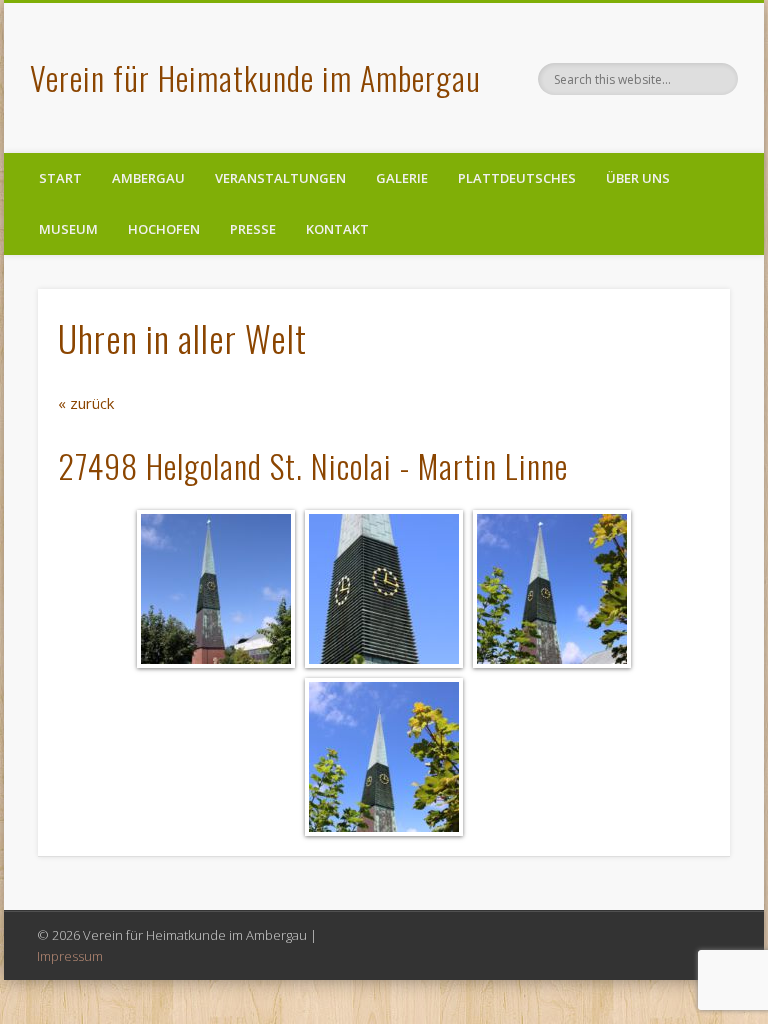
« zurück (86, 403)
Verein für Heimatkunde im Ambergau (255, 77)
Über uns (638, 178)
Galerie (402, 178)
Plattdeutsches (517, 178)
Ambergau (148, 178)
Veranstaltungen (280, 178)
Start (60, 178)
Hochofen (164, 229)
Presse (253, 229)
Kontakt (337, 229)
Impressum (70, 956)
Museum (68, 229)
